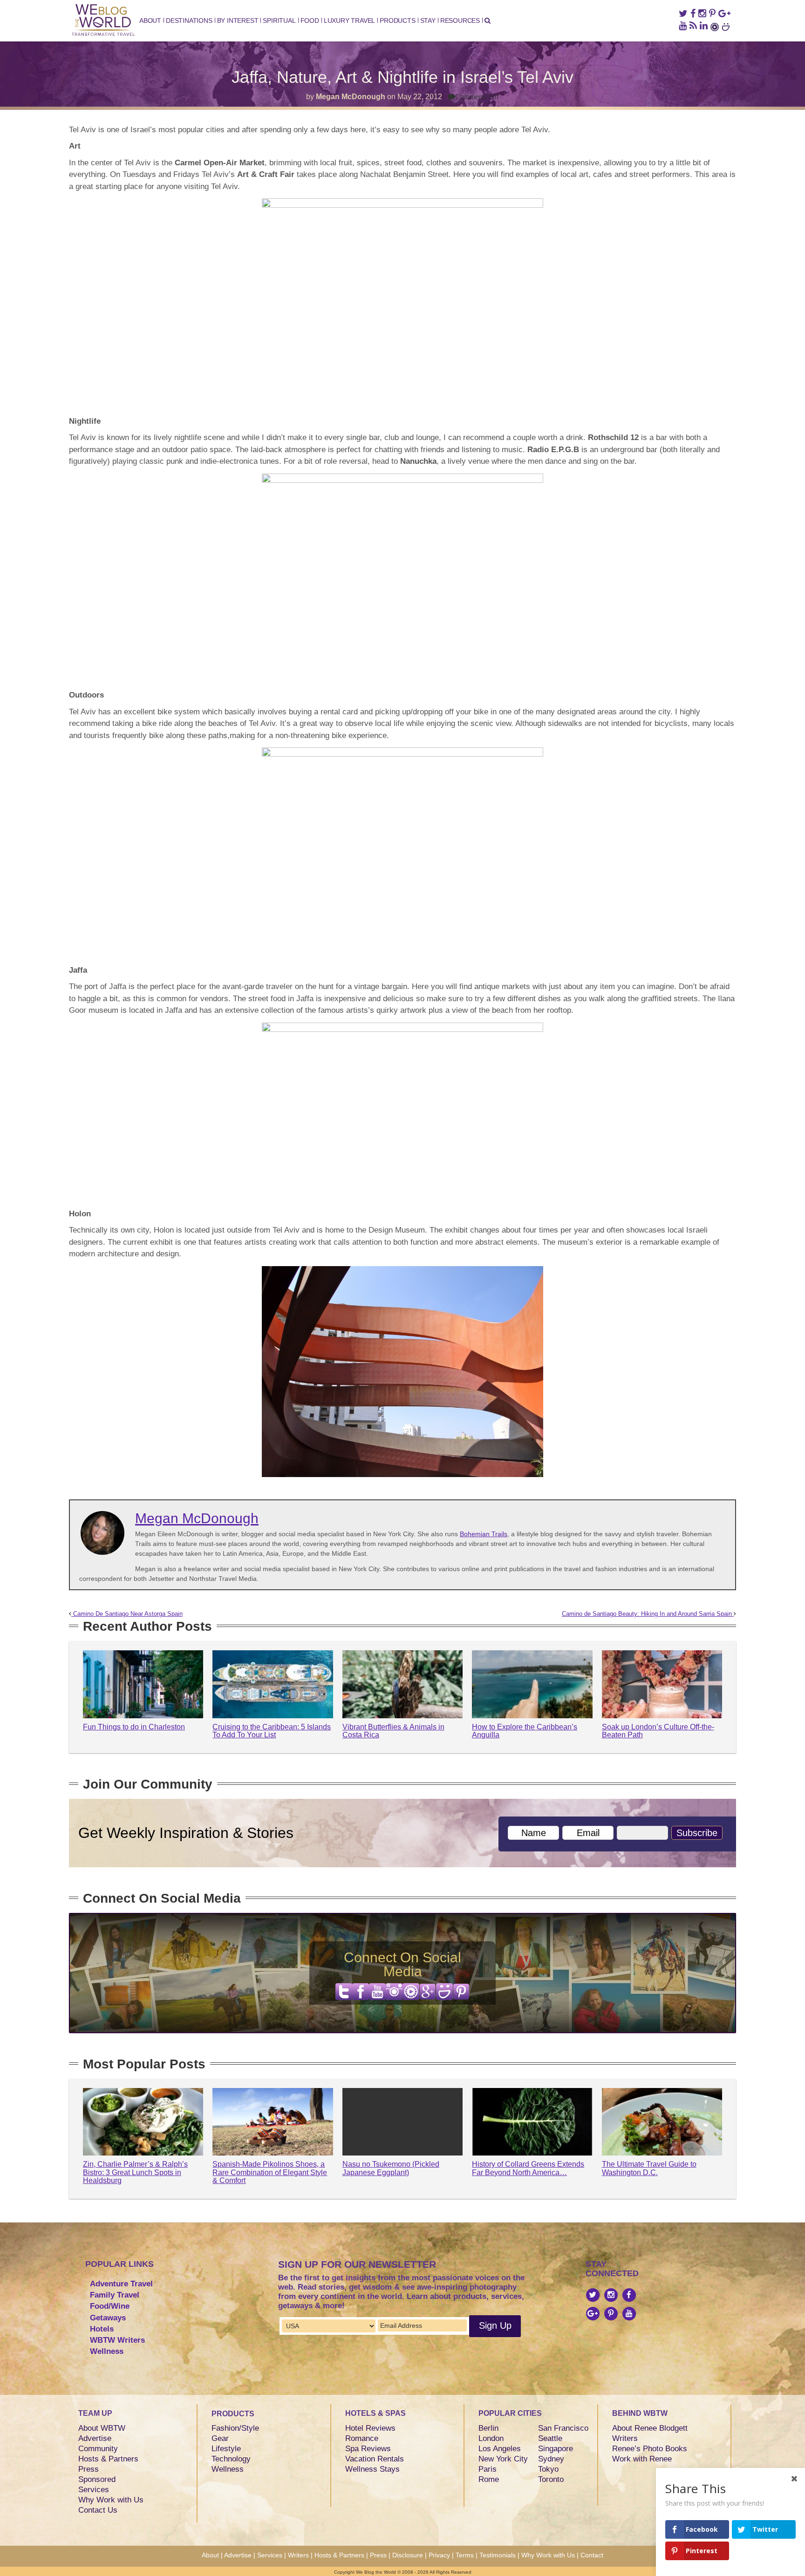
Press (89, 2469)
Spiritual (279, 20)
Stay (428, 20)
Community (98, 2449)
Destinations (189, 20)
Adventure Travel (121, 2284)
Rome (489, 2479)
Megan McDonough (351, 97)
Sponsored (97, 2479)
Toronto (551, 2479)
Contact (592, 2555)
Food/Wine (110, 2306)
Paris (488, 2469)
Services (94, 2490)
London (491, 2438)
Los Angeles (500, 2449)
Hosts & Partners (108, 2459)
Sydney (551, 2459)
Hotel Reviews (370, 2428)
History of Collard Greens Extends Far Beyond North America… (528, 2168)
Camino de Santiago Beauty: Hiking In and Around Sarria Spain (648, 1614)
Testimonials (498, 2555)
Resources (460, 20)
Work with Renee (642, 2459)
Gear (220, 2438)
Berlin (488, 2428)
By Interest (238, 20)
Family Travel (115, 2295)
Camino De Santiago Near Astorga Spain (127, 1614)
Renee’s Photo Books (650, 2449)
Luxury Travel (349, 20)
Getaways (108, 2318)
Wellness (107, 2351)
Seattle (550, 2438)
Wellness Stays (372, 2469)
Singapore (556, 2449)
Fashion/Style (235, 2428)
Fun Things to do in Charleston (134, 1727)
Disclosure (408, 2555)
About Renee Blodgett (650, 2428)
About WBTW (102, 2428)
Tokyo (548, 2469)
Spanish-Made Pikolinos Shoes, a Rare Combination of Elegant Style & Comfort (270, 2172)
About (150, 20)
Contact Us (98, 2510)
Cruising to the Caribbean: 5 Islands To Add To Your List (272, 1731)
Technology (231, 2459)
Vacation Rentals (375, 2459)
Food (310, 20)
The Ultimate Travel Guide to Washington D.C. (649, 2168)
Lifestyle (226, 2449)
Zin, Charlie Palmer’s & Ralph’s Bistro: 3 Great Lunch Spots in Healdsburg (135, 2172)
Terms (465, 2555)
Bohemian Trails (484, 1534)
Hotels (102, 2329)
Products (397, 20)
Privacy (439, 2555)
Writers (625, 2438)
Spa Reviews (368, 2449)
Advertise (95, 2438)
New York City (503, 2459)
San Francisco (563, 2428)
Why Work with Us (111, 2500)
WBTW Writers (117, 2340)
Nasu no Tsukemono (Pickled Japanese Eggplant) (391, 2168)
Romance (362, 2438)
